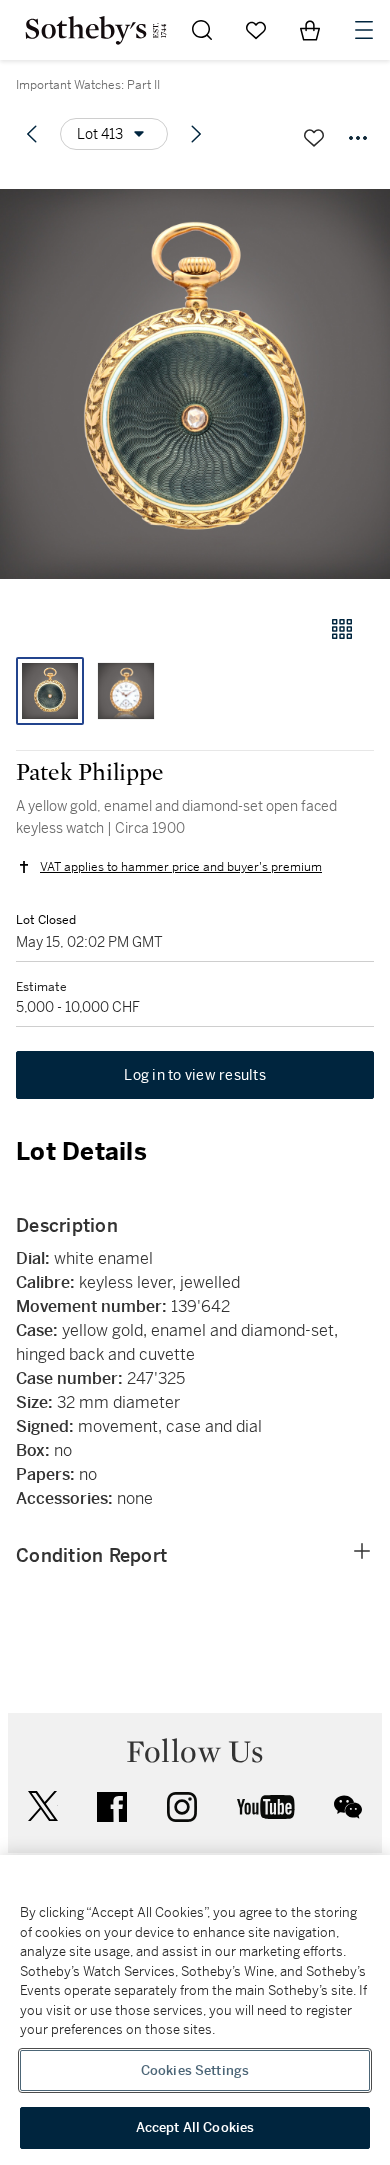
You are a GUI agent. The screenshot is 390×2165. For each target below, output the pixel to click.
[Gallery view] (342, 629)
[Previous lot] (32, 134)
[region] (195, 2010)
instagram (182, 1807)
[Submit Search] (202, 30)
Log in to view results (195, 1075)
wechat (348, 1807)
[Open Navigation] (364, 30)
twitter (43, 1806)
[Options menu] (358, 138)
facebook (112, 1807)
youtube (266, 1807)
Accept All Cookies (195, 2127)
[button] (195, 383)
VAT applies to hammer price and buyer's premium (181, 867)
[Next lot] (196, 134)
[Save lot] (314, 138)
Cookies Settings (195, 2070)
